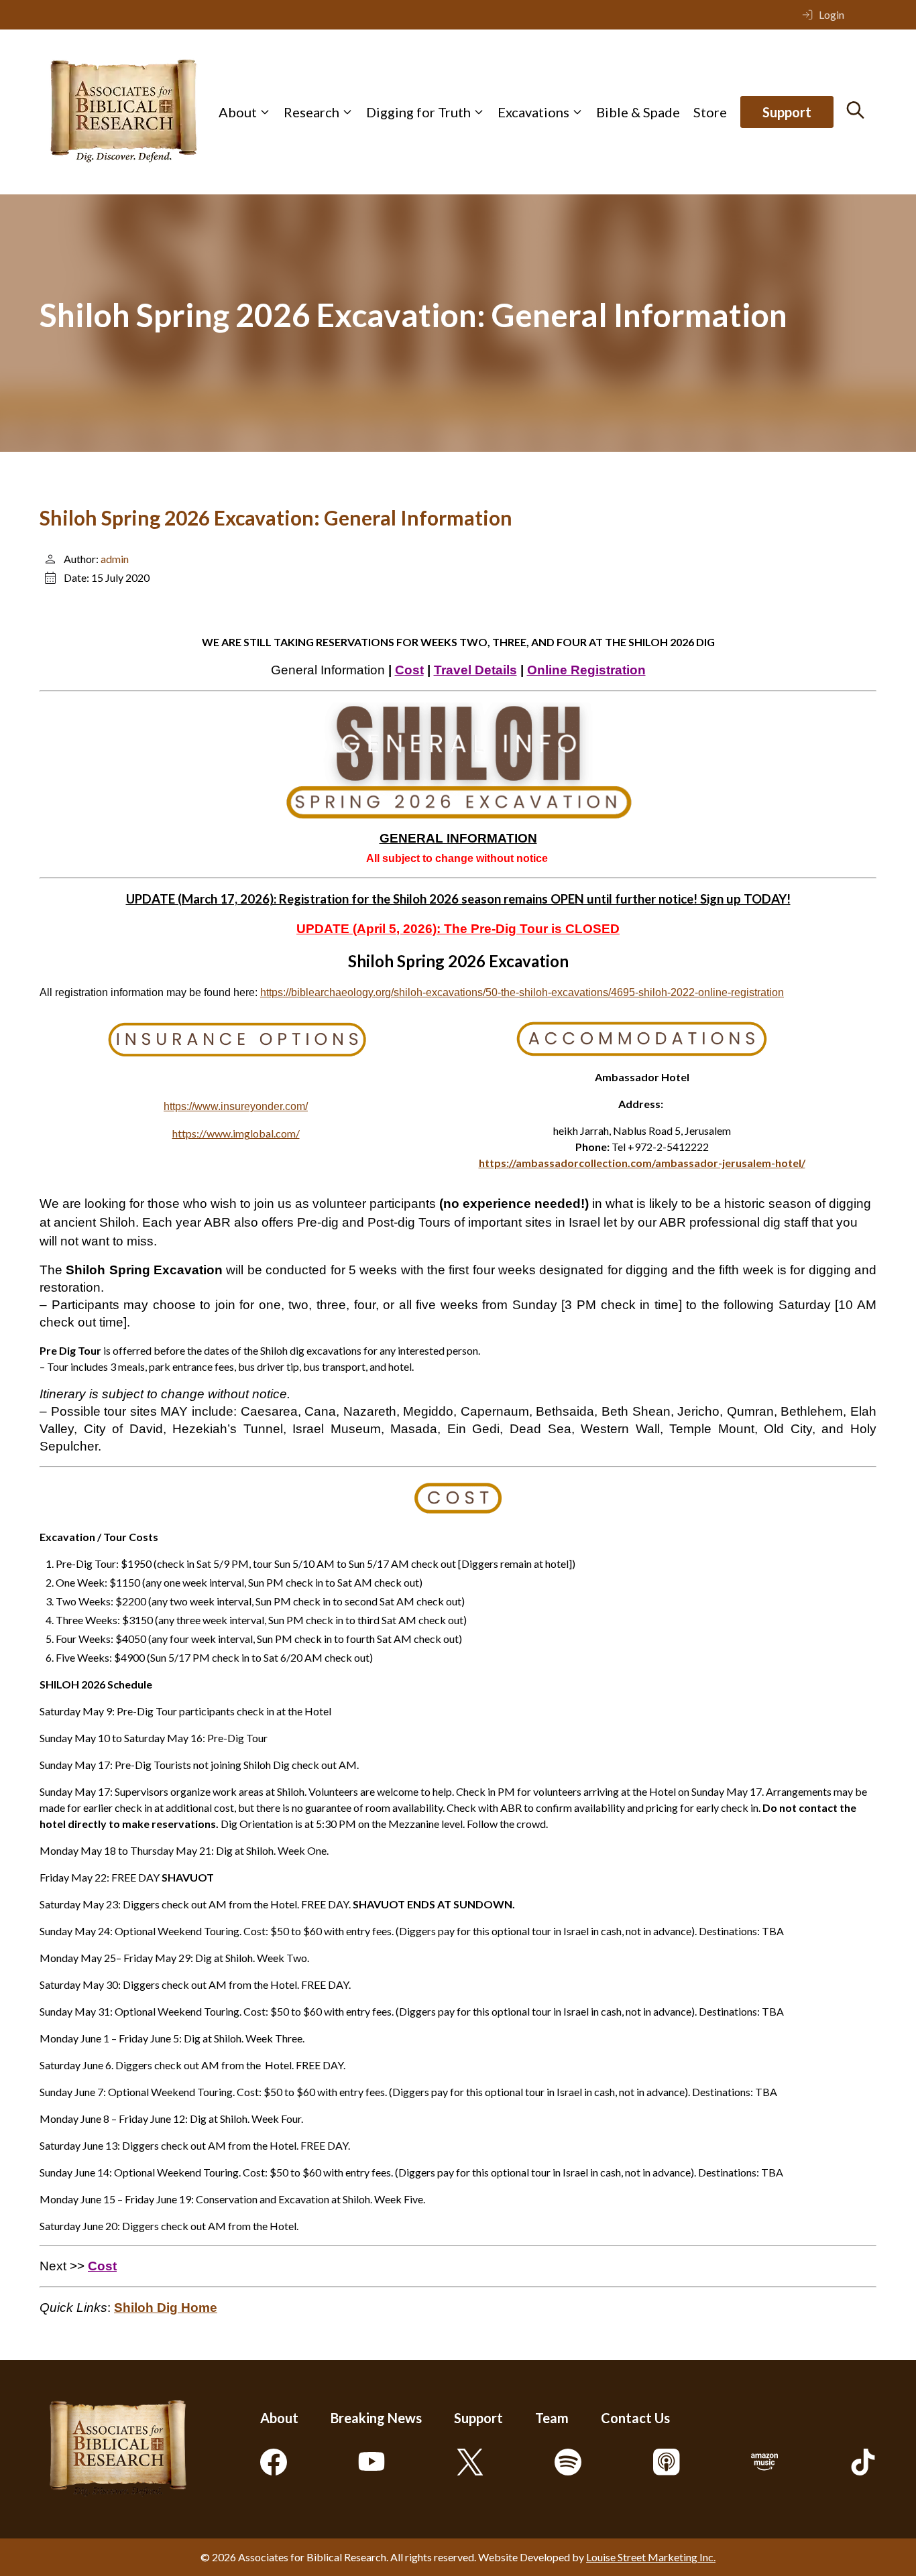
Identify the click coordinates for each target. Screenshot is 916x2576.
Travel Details (475, 670)
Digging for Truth (418, 112)
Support (787, 112)
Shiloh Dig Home (166, 2308)
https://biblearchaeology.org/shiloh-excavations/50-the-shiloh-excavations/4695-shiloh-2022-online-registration (522, 992)
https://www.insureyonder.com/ (236, 1106)
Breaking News (376, 2418)
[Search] (855, 110)
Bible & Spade (638, 112)
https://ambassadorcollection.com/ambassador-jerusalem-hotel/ (642, 1163)
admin (115, 559)
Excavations (533, 112)
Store (710, 112)
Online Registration (586, 670)
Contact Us (635, 2418)
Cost (409, 670)
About (238, 112)
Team (552, 2418)
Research (311, 112)
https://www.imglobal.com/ (236, 1133)
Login (832, 14)
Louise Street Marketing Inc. (651, 2557)
